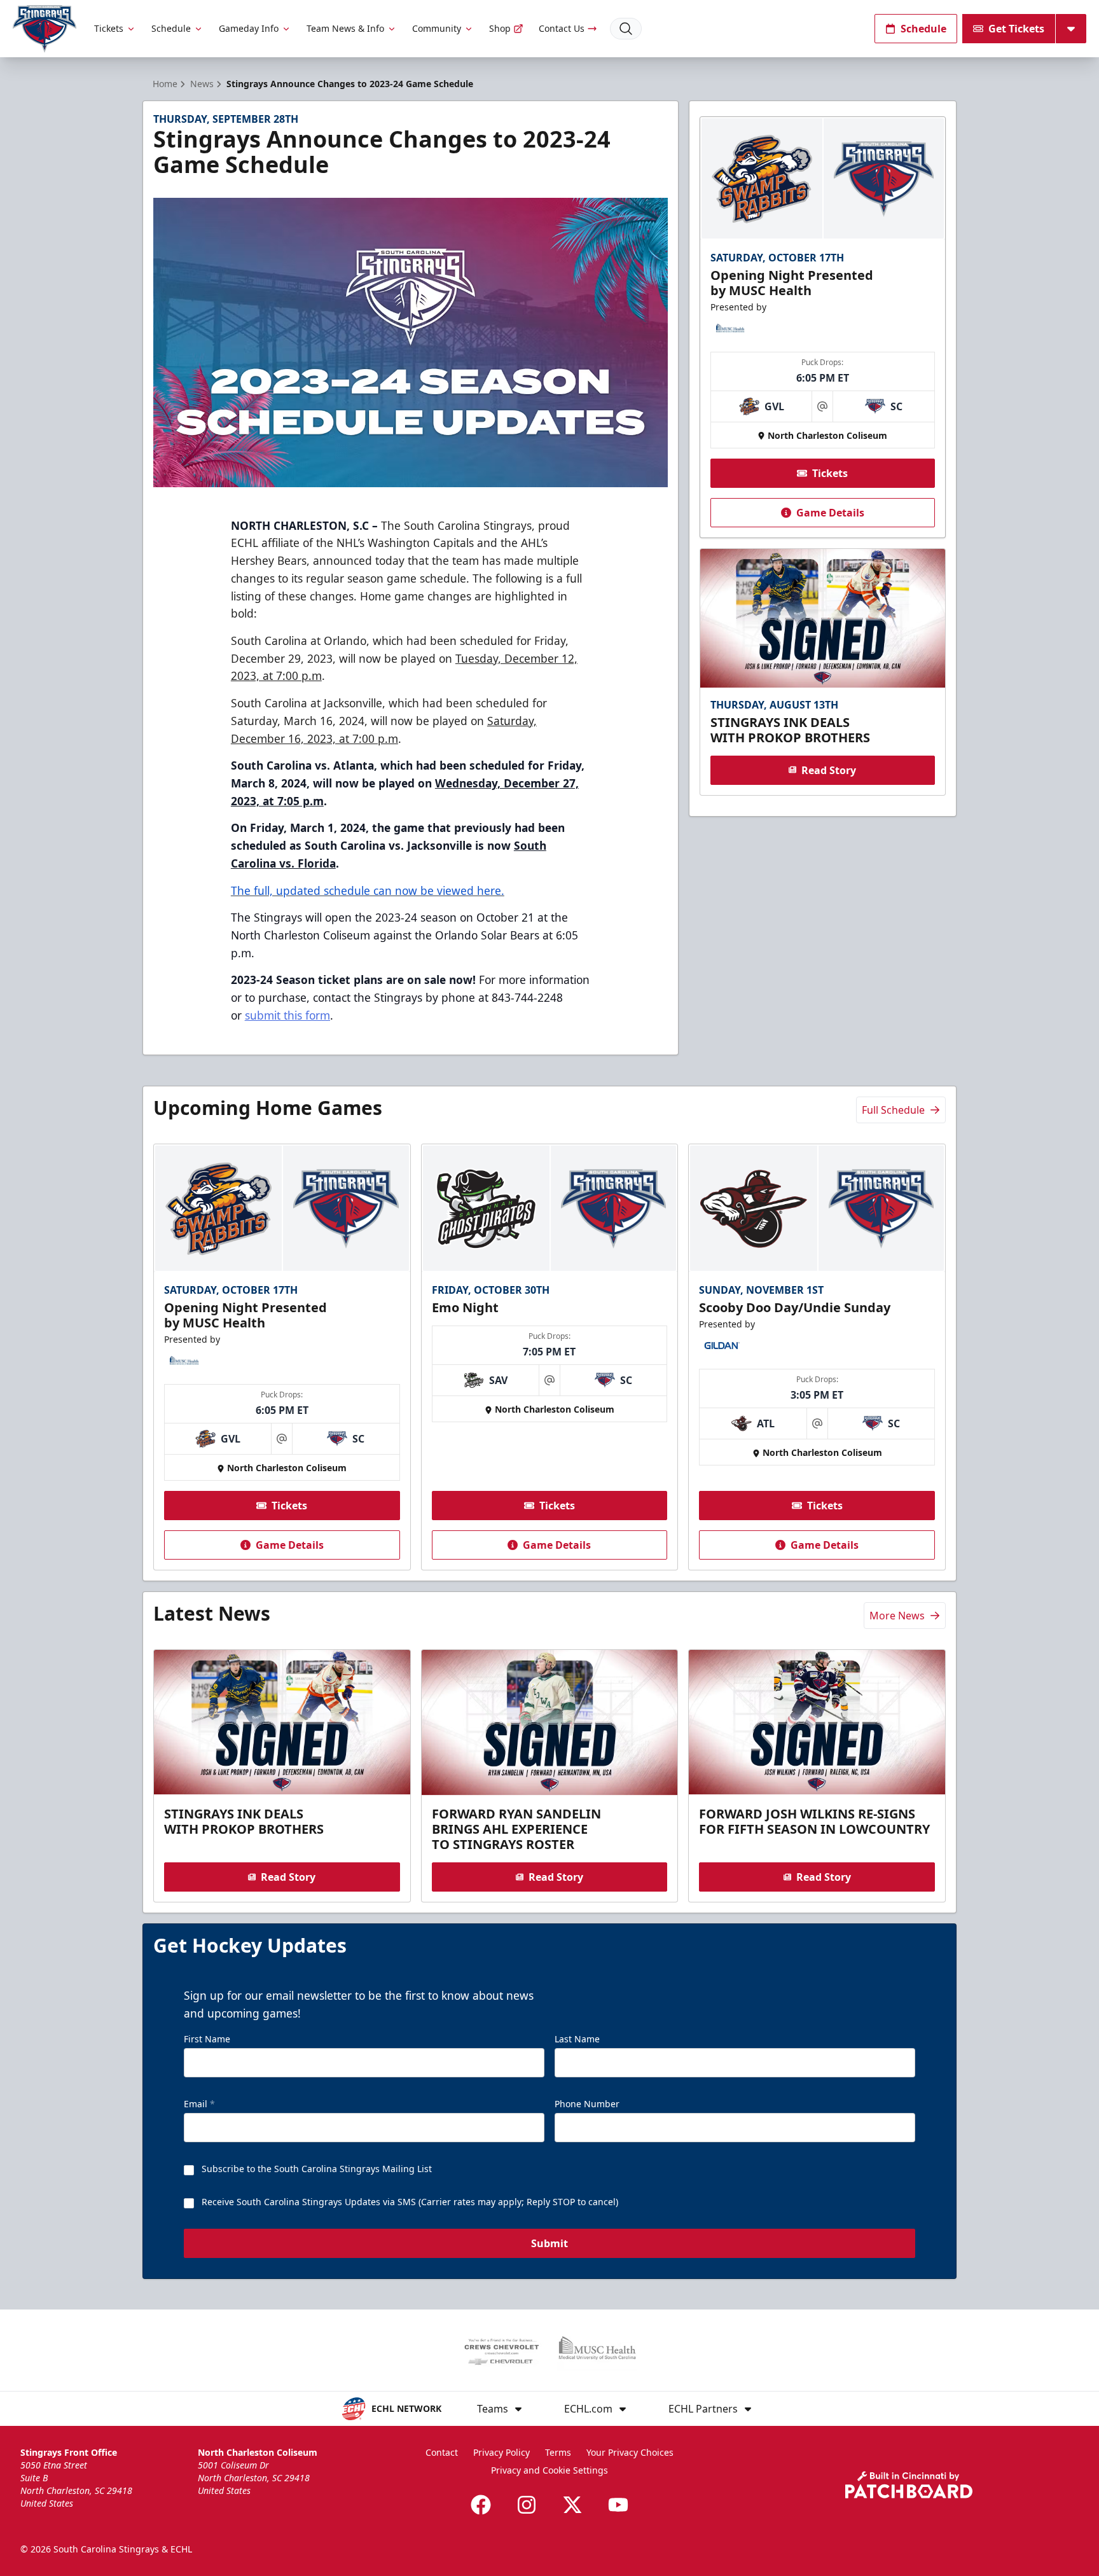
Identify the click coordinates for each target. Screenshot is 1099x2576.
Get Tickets (1016, 29)
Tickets (109, 28)
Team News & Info (345, 28)
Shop (500, 28)
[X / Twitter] (572, 2505)
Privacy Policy (501, 2452)
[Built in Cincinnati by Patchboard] (909, 2485)
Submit (549, 2243)
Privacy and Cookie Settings (549, 2470)
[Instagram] (527, 2505)
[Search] (626, 29)
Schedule (171, 28)
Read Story (829, 770)
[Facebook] (481, 2505)
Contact (442, 2452)
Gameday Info (249, 28)
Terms (558, 2452)
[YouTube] (618, 2505)
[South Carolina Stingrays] (45, 29)
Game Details (830, 513)
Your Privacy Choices (630, 2452)
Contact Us (562, 28)
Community (437, 28)
